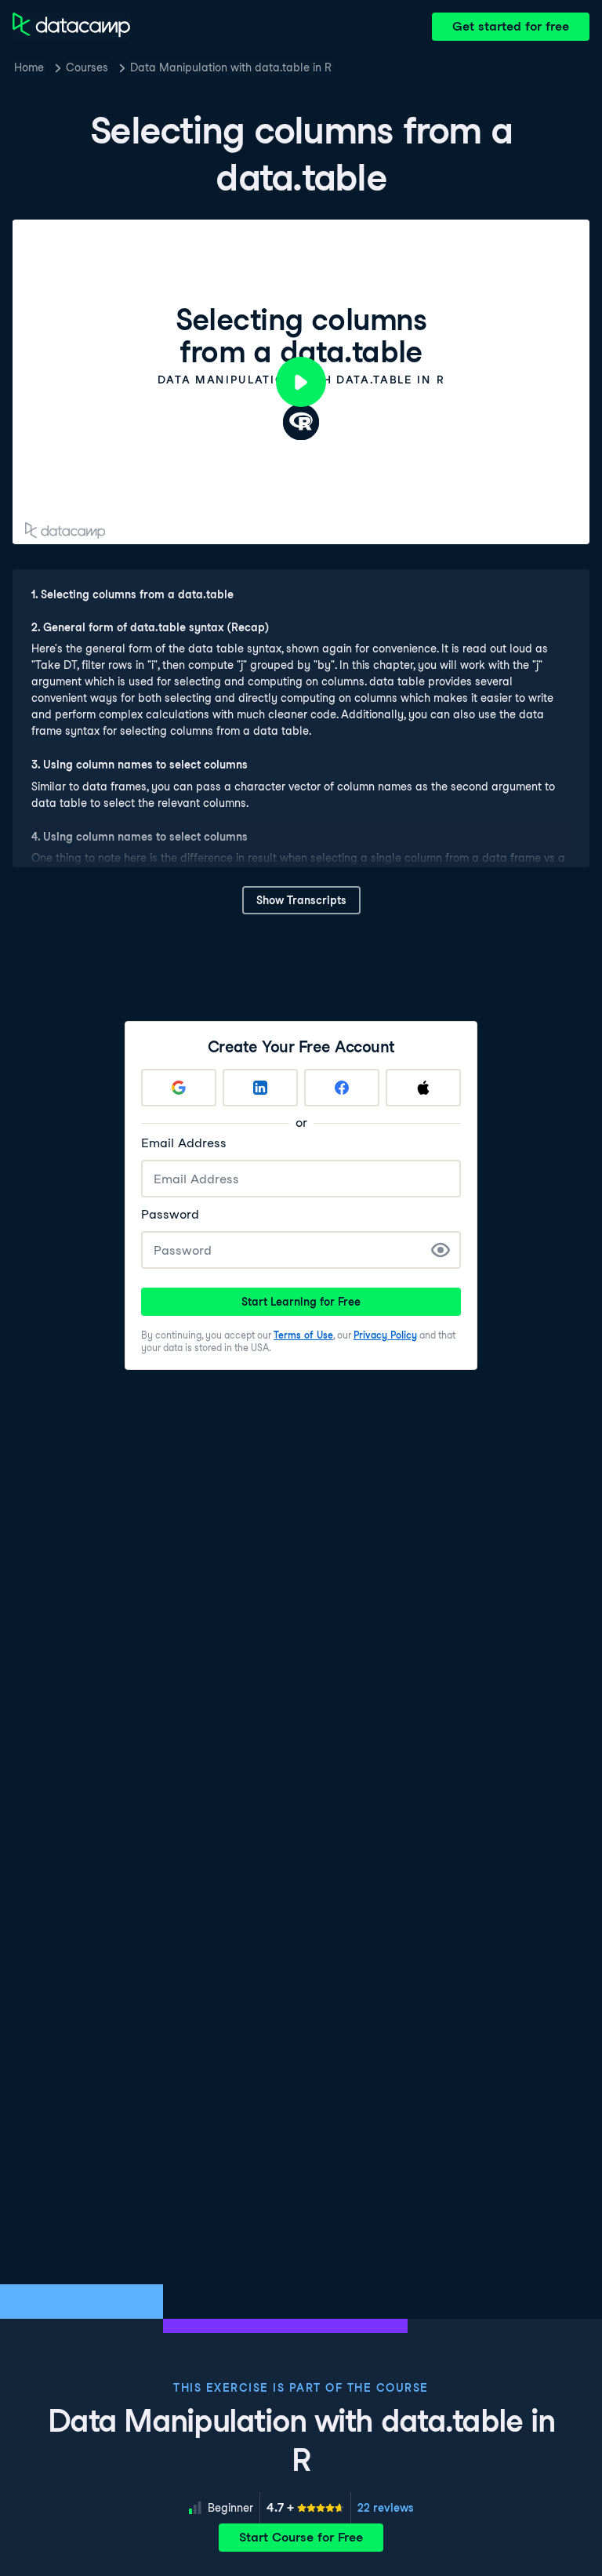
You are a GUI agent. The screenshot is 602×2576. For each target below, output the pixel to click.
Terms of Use (303, 1335)
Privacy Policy (385, 1335)
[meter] (305, 2508)
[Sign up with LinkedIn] (260, 1088)
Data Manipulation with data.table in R (231, 67)
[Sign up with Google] (179, 1088)
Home (29, 67)
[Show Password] (441, 1250)
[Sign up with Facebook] (342, 1088)
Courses (87, 67)
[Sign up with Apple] (423, 1088)
